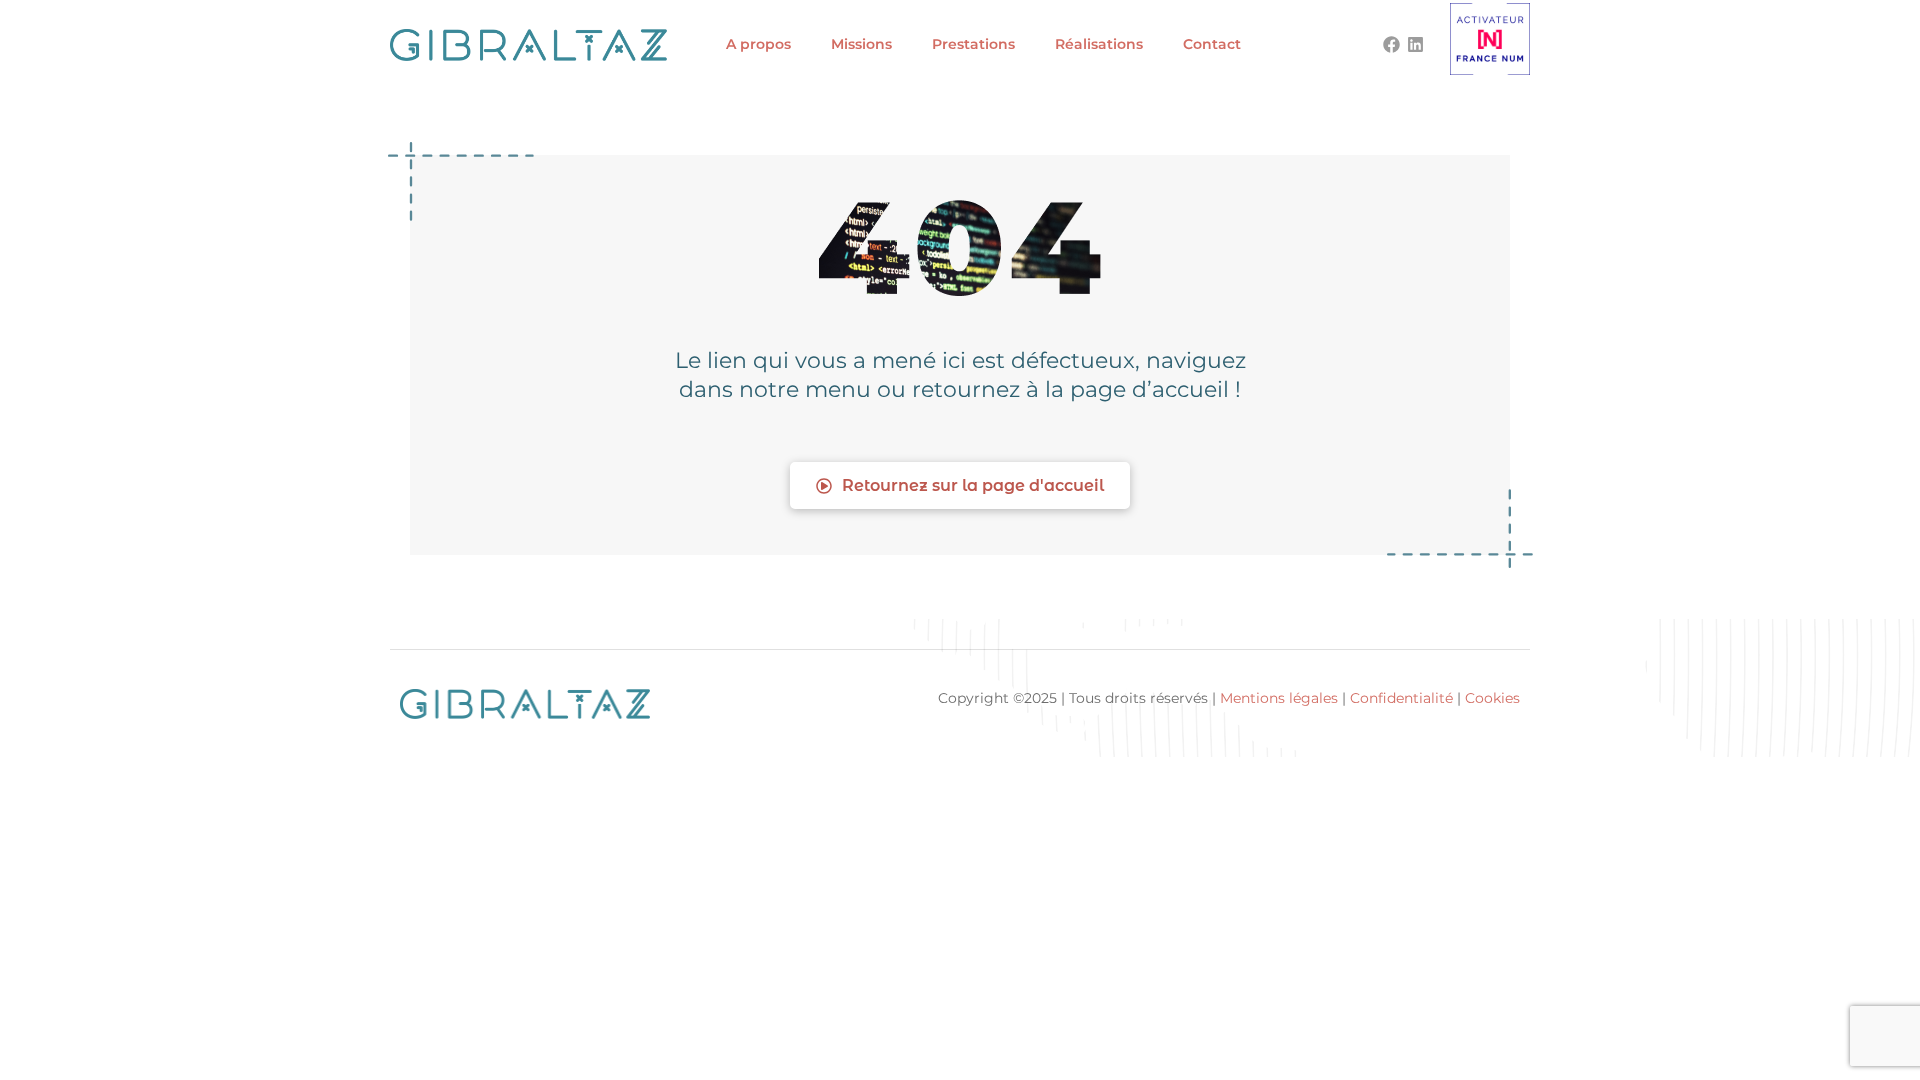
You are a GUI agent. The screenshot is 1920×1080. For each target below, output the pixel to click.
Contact (1212, 44)
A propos (758, 44)
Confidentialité (1401, 698)
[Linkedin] (1416, 45)
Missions (861, 44)
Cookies (1492, 698)
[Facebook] (1392, 45)
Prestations (973, 44)
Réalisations (1099, 44)
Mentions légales (1279, 698)
